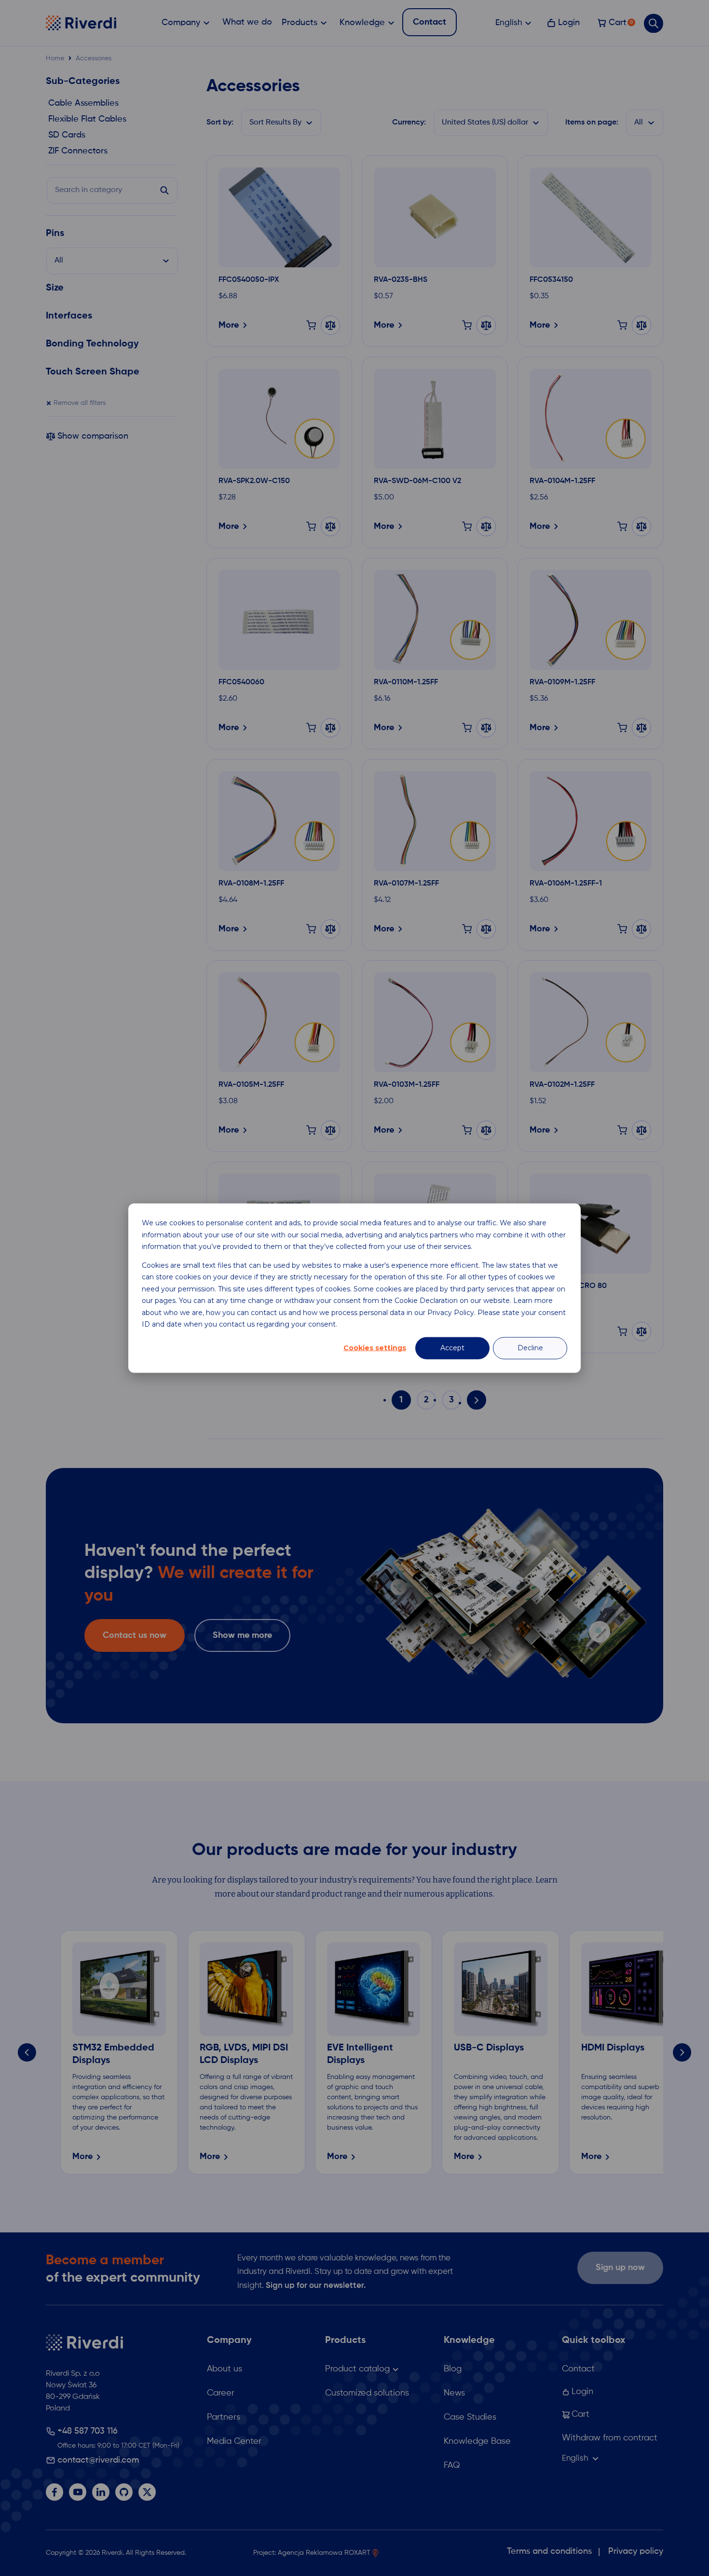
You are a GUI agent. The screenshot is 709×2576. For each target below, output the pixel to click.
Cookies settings (375, 1348)
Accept (452, 1348)
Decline (530, 1348)
